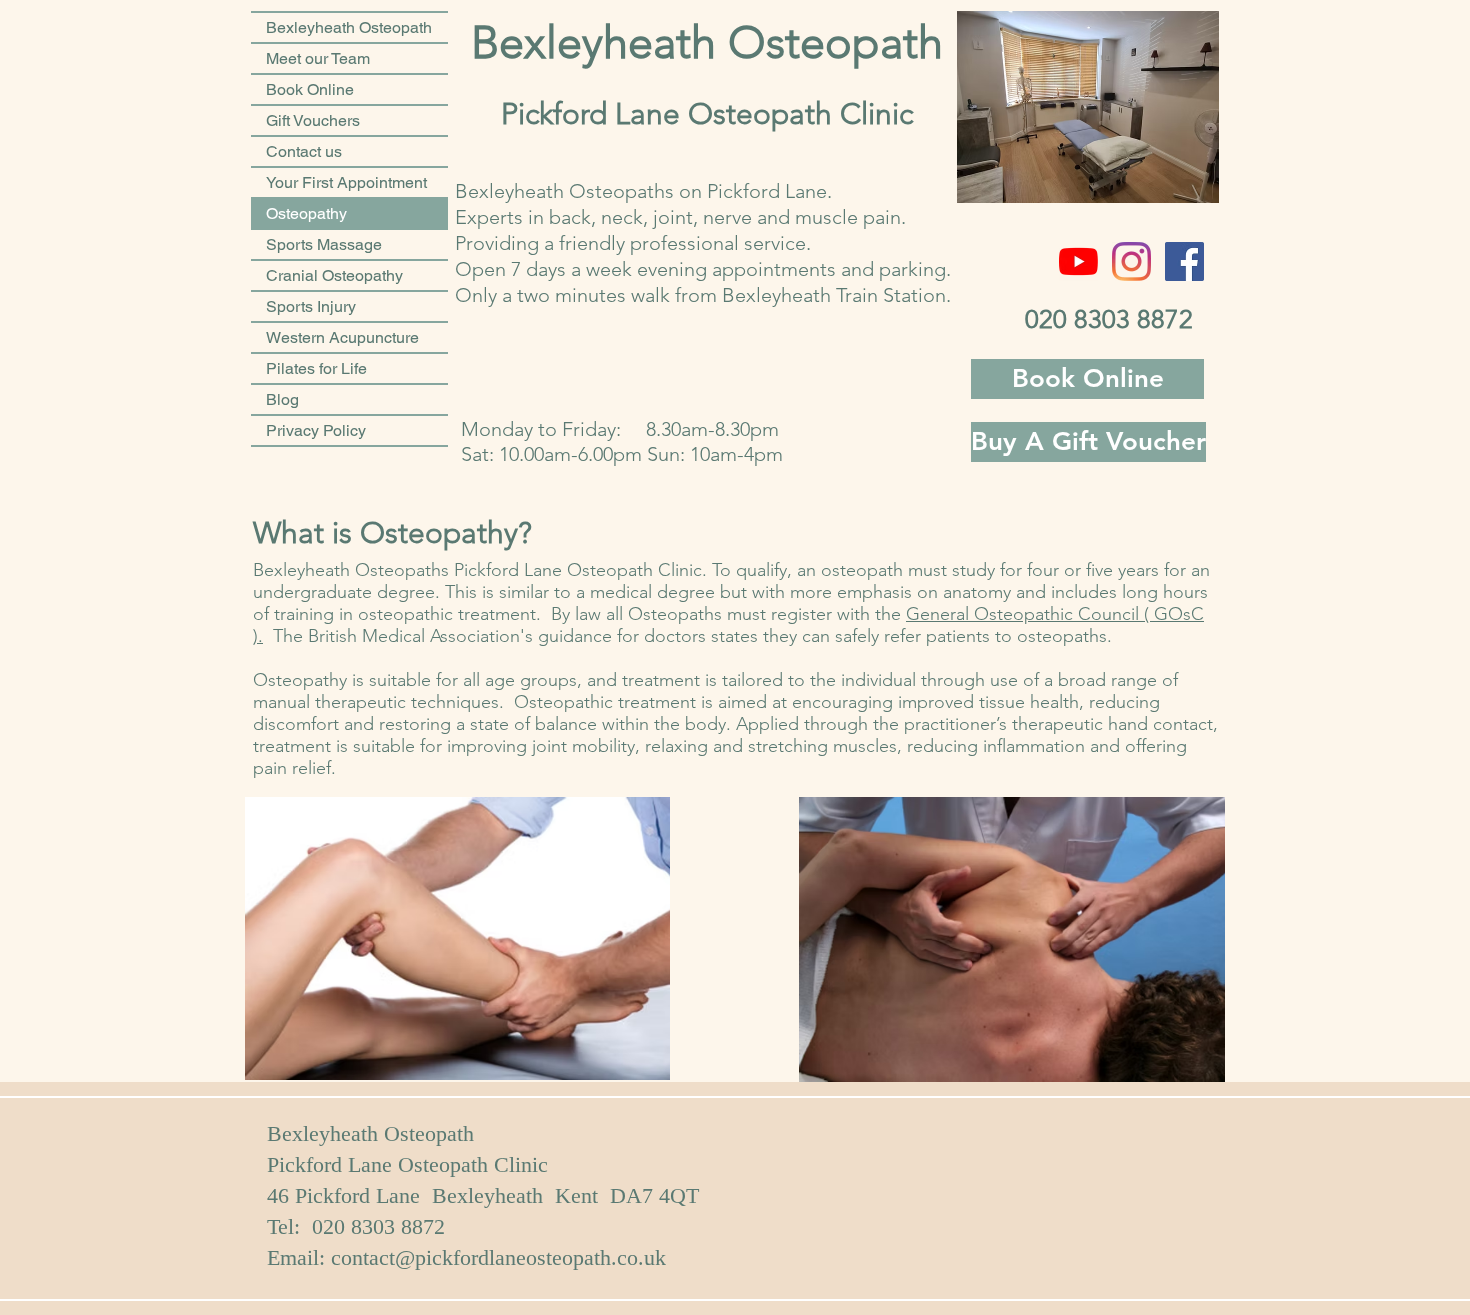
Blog (282, 399)
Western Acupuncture (342, 337)
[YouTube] (1078, 261)
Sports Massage (324, 244)
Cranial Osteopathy (334, 275)
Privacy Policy (316, 430)
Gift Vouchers (313, 120)
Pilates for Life (316, 368)
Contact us (304, 151)
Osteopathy (306, 213)
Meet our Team (318, 58)
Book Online (310, 89)
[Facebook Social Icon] (1184, 261)
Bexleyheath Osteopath (349, 27)
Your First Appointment (346, 182)
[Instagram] (1131, 261)
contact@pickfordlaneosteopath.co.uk (498, 1257)
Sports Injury (311, 306)
